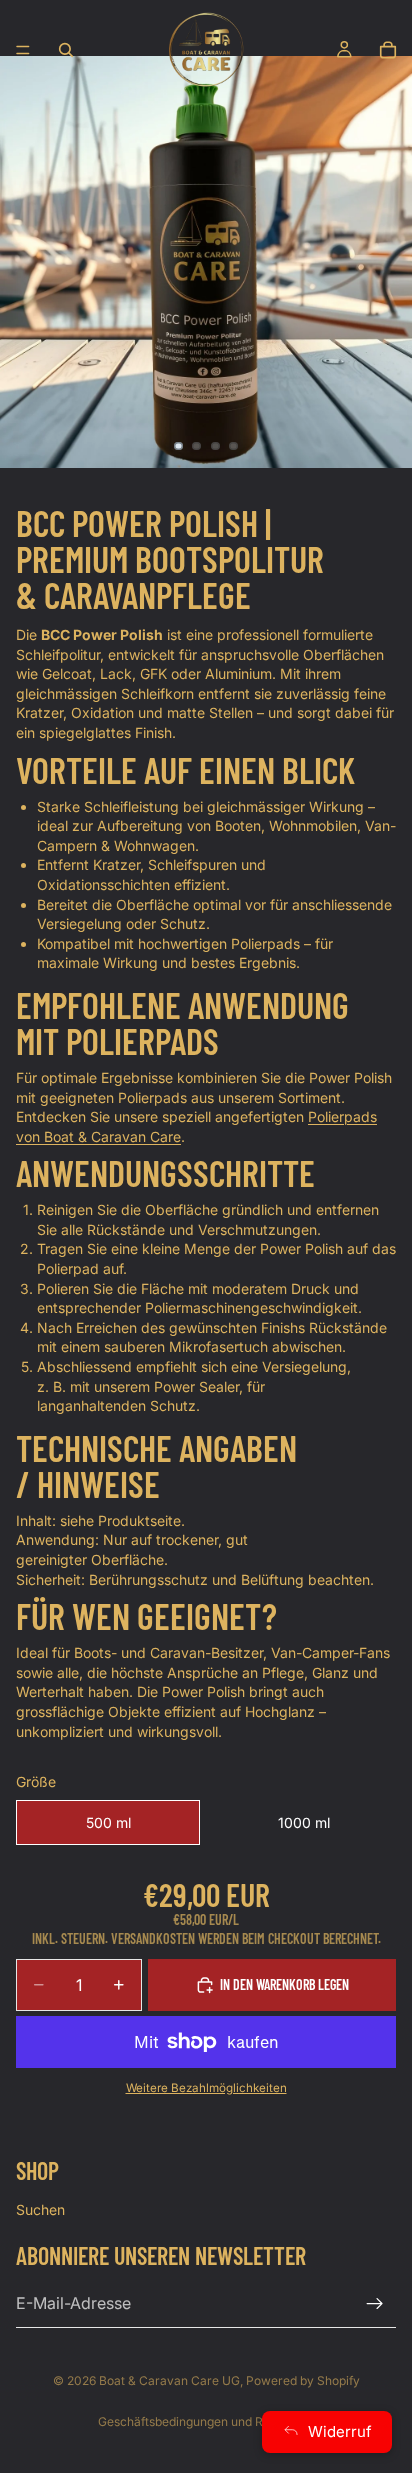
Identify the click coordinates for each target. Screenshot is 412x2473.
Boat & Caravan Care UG (169, 2380)
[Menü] (23, 50)
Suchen (40, 2209)
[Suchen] (66, 50)
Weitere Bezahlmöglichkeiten (206, 2088)
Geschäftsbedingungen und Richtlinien (206, 2421)
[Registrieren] (375, 2303)
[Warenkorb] (388, 50)
